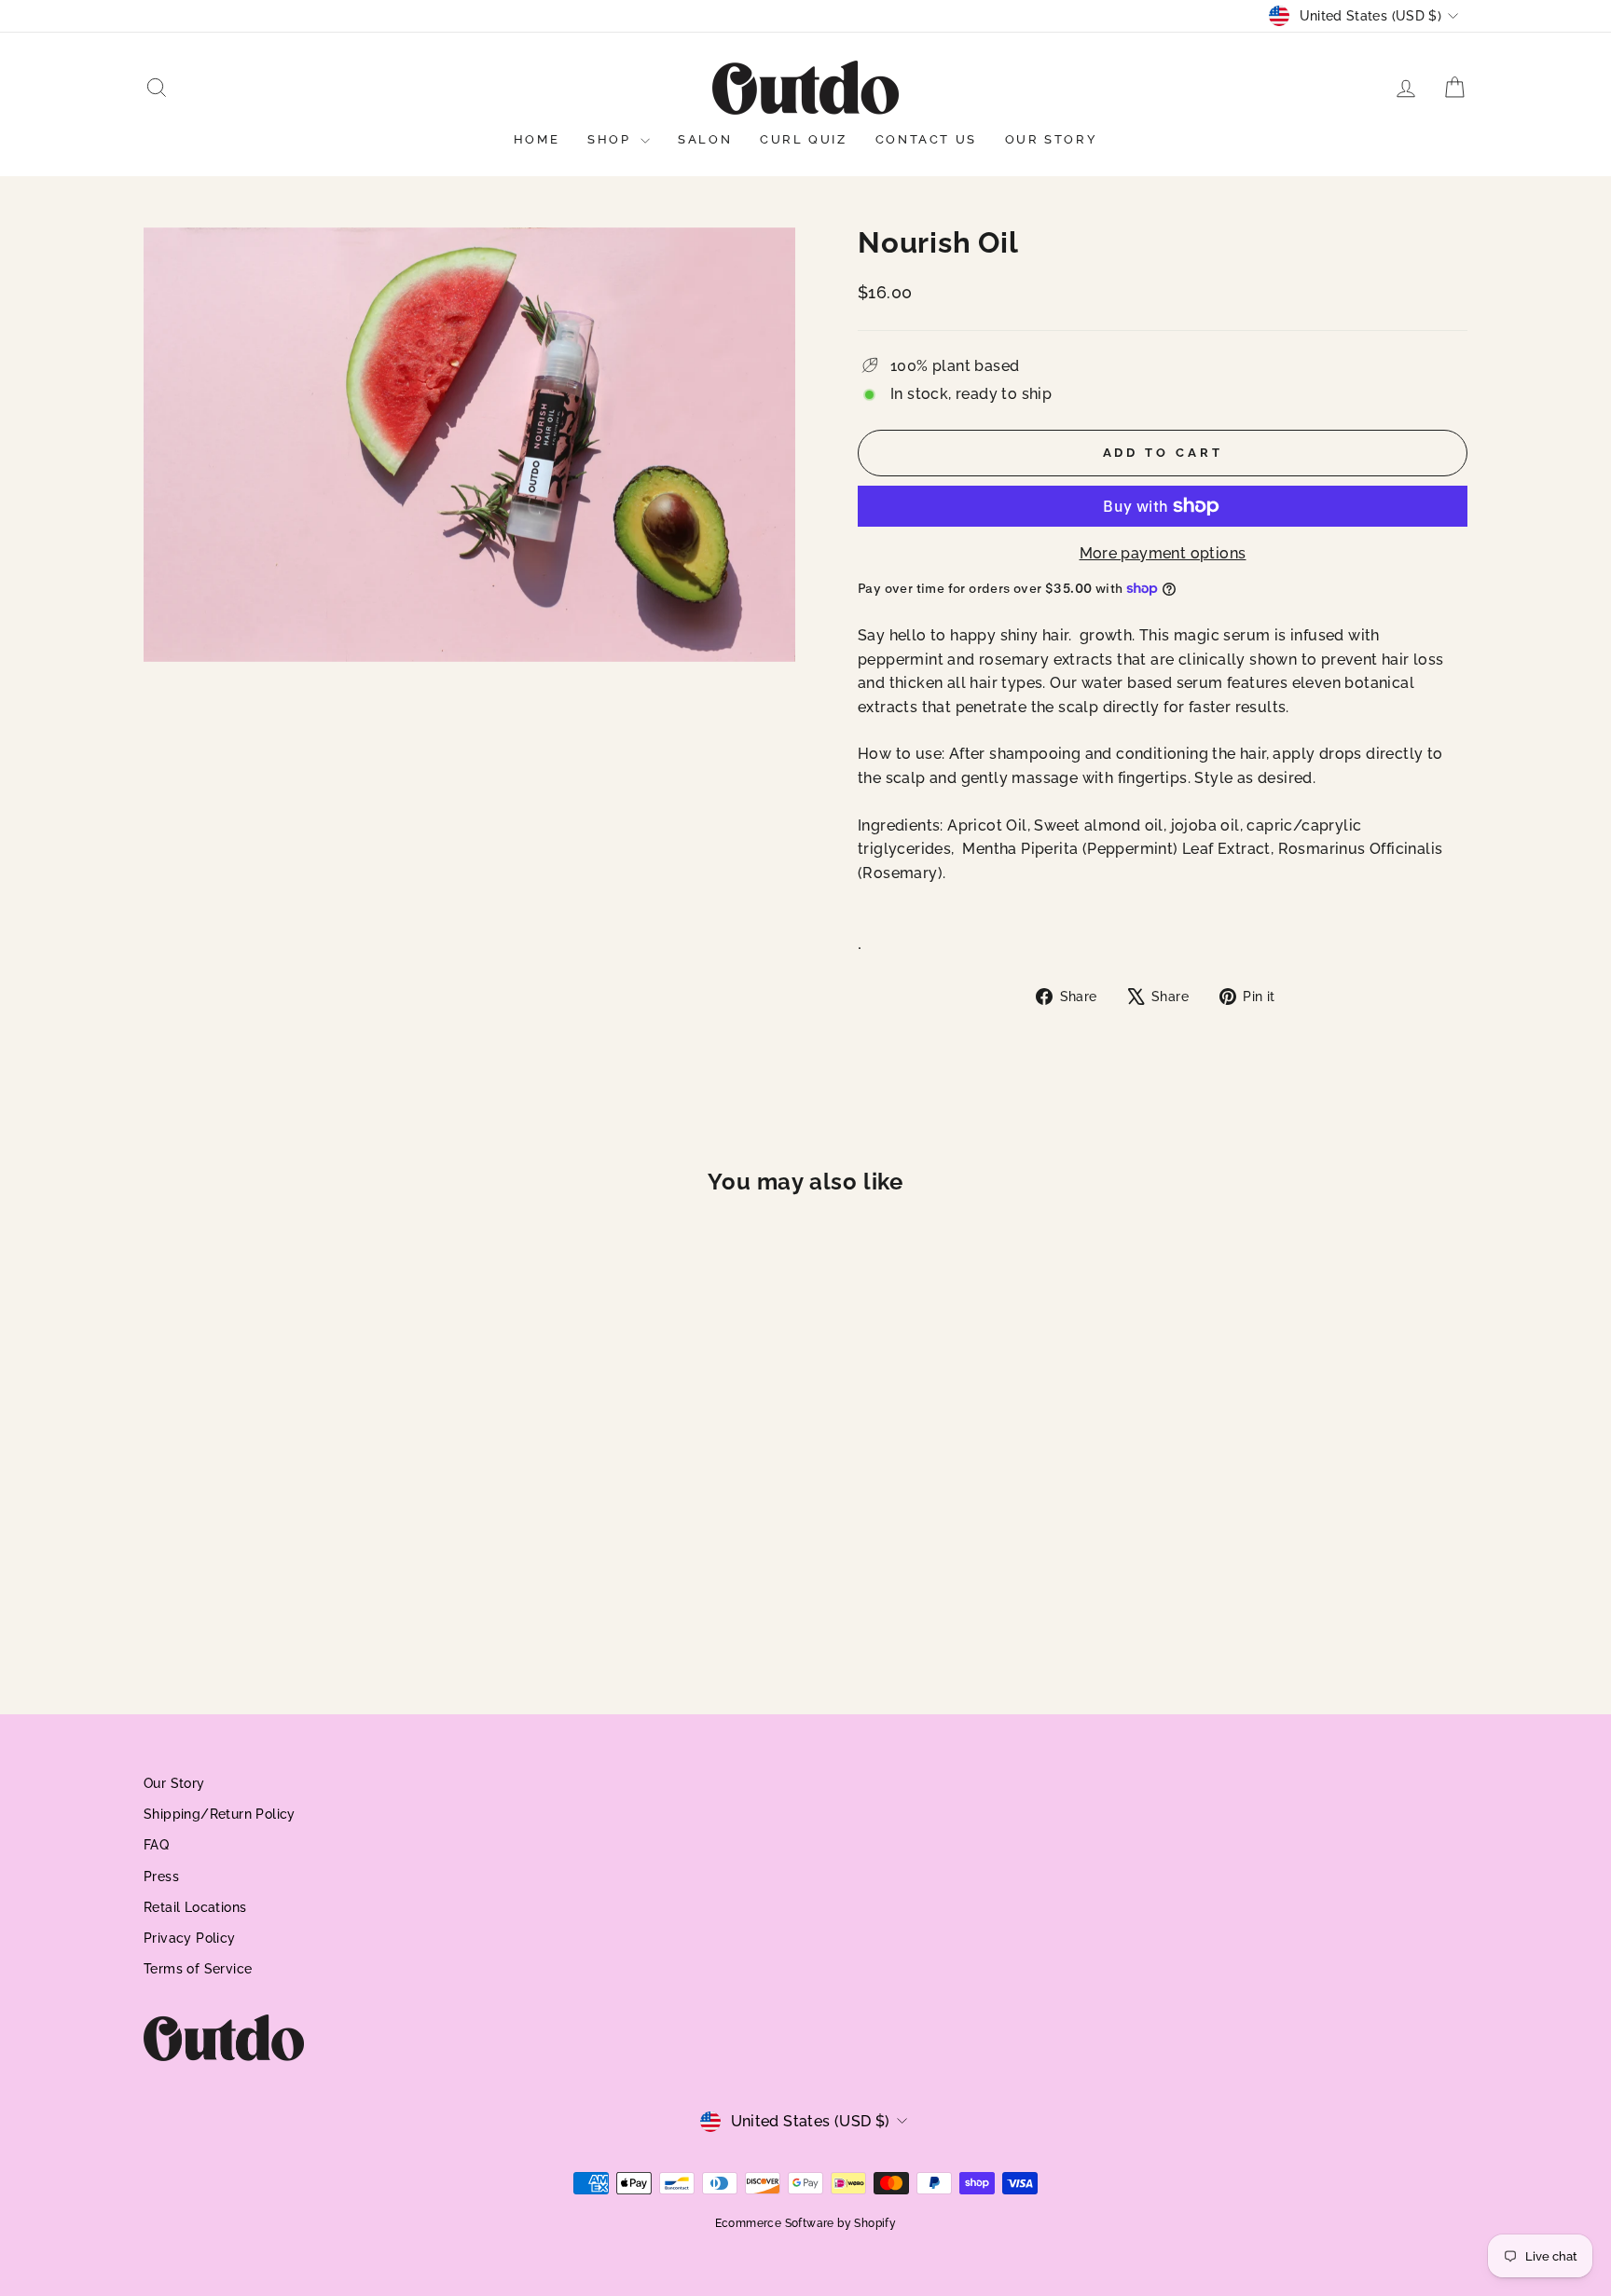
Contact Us (926, 139)
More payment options (1163, 553)
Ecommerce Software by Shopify (806, 2223)
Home (537, 139)
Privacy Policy (190, 1938)
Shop (612, 139)
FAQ (156, 1845)
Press (161, 1877)
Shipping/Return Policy (220, 1814)
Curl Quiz (803, 139)
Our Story (1051, 139)
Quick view (302, 1533)
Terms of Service (198, 1969)
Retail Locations (195, 1907)
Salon (705, 139)
